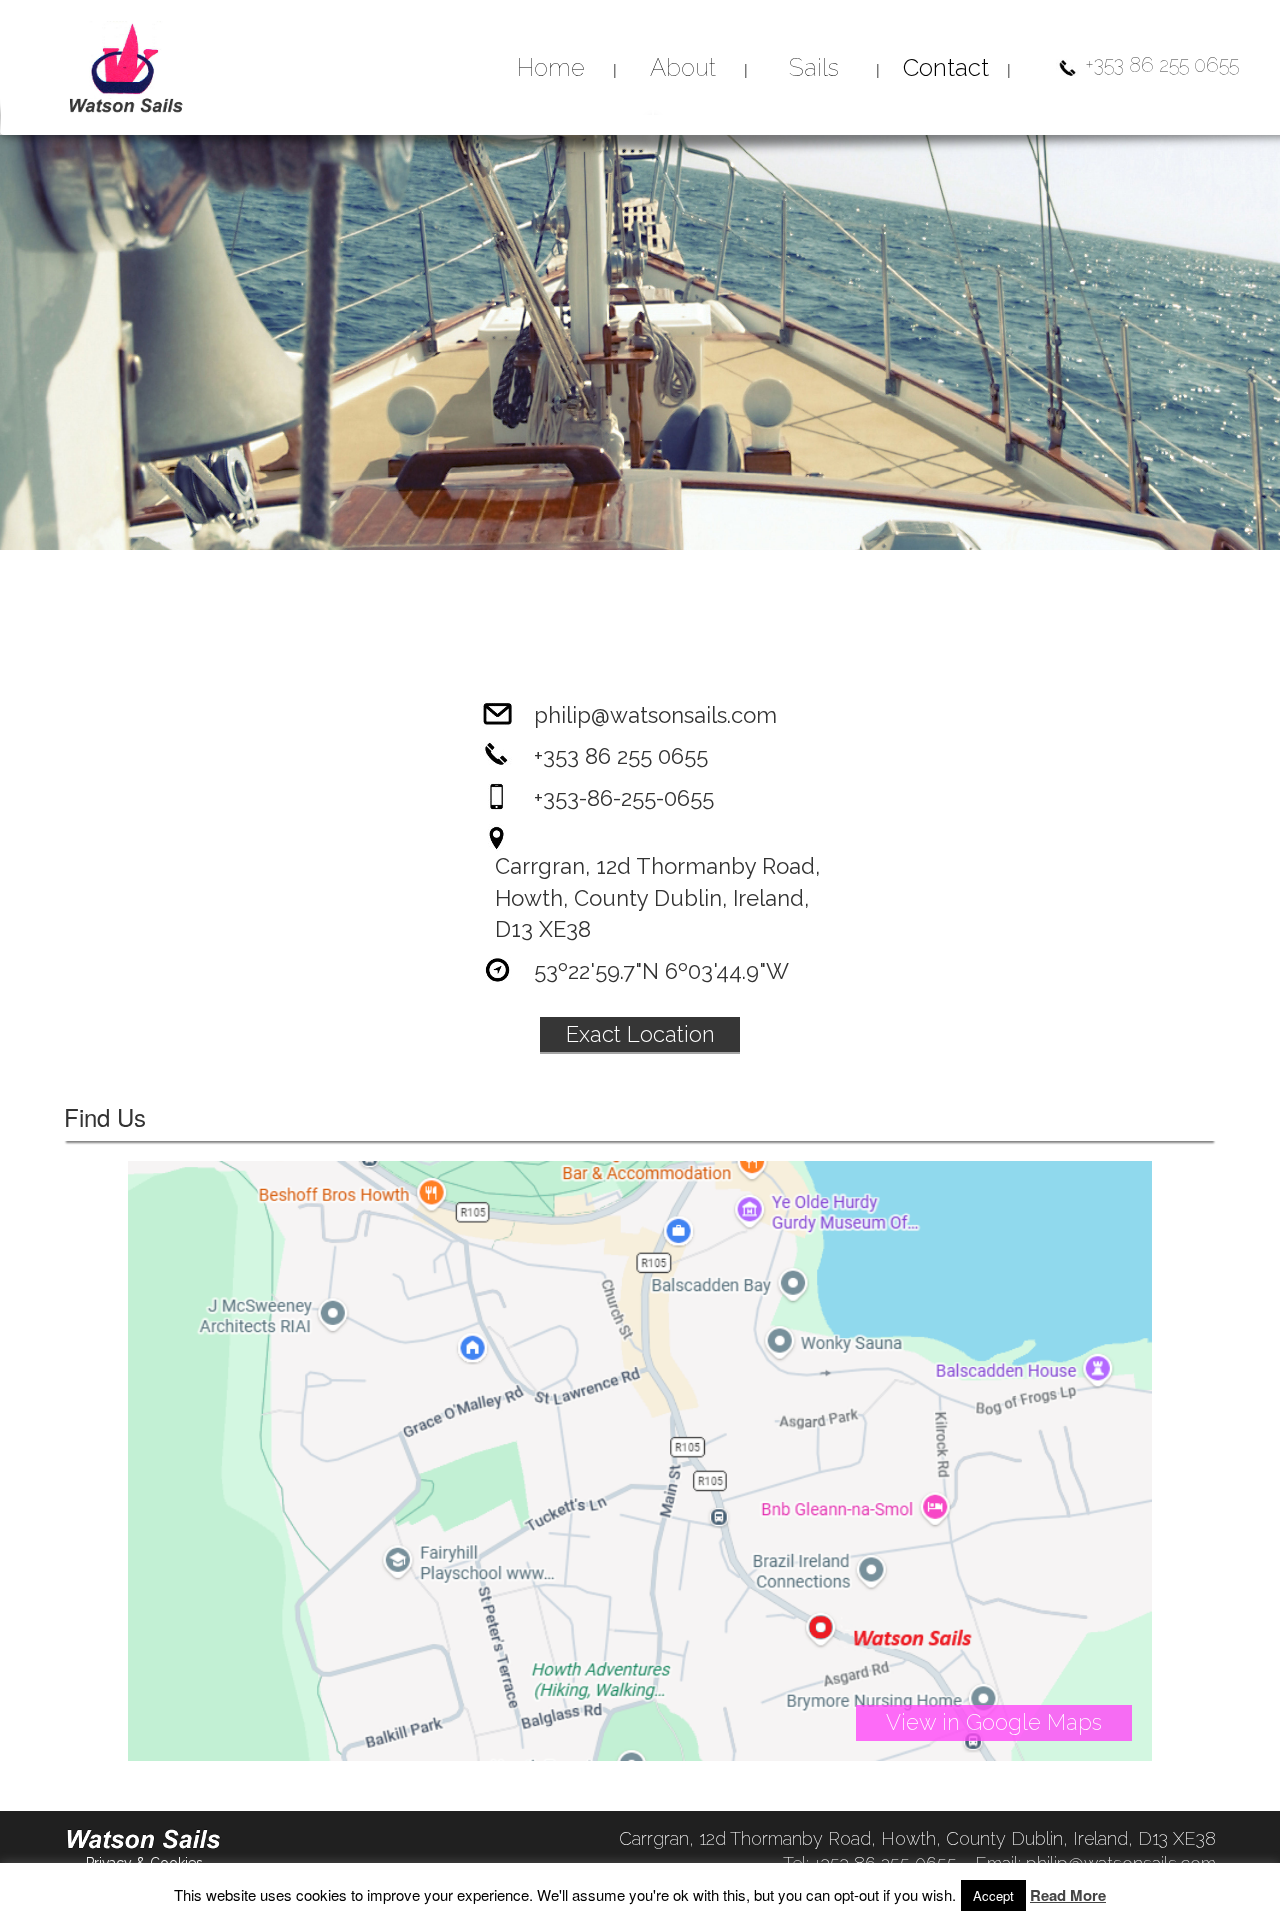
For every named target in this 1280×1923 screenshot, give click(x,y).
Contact (946, 67)
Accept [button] (993, 1895)
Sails (814, 67)
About (683, 67)
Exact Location (640, 1034)
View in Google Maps (994, 1722)
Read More (1068, 1895)
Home (551, 67)
